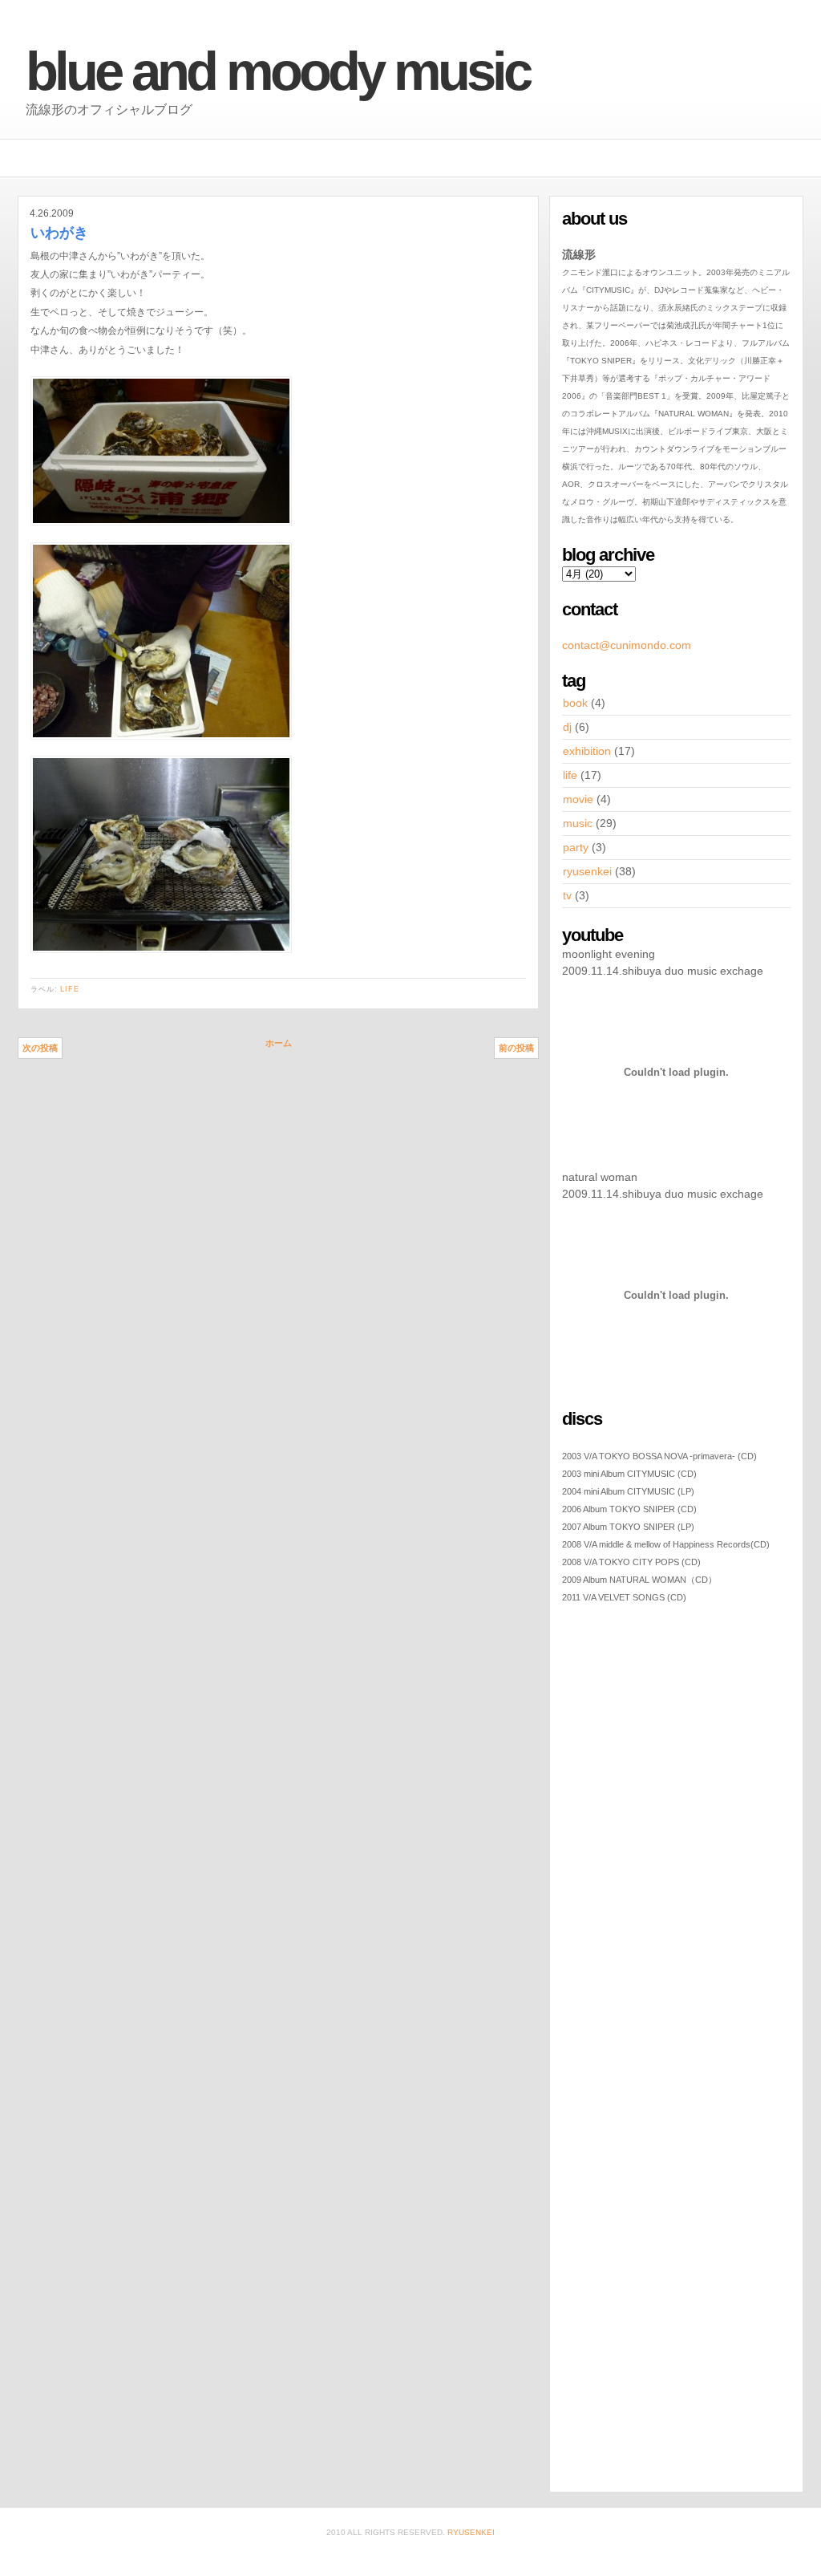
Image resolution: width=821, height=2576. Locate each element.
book (575, 703)
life (70, 989)
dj (567, 727)
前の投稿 (516, 1048)
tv (567, 895)
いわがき (59, 233)
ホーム (279, 1043)
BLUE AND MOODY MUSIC (277, 71)
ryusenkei (587, 871)
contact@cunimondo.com (627, 645)
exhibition (587, 751)
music (578, 823)
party (576, 847)
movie (578, 799)
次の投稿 (40, 1048)
